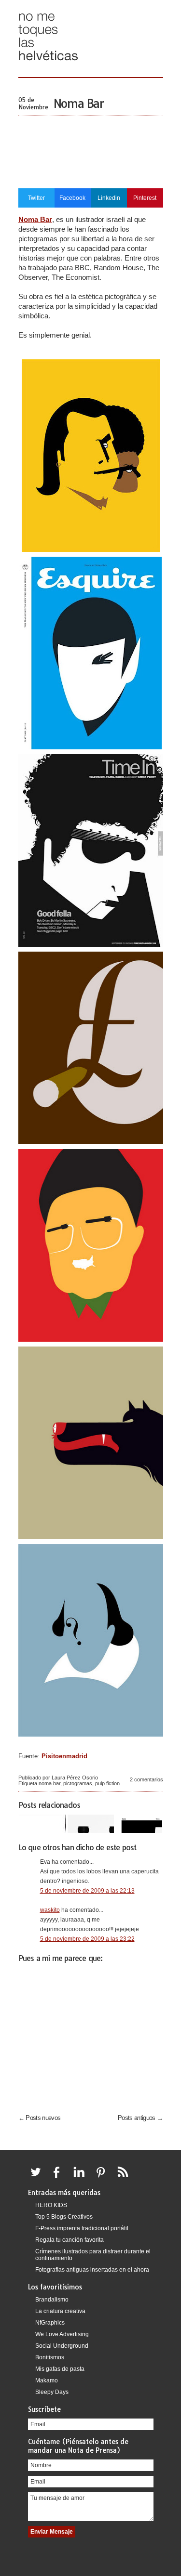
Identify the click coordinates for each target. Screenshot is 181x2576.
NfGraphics (50, 2323)
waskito (50, 1910)
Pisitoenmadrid (64, 1756)
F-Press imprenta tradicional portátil (82, 2228)
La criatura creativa (60, 2311)
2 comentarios (146, 1779)
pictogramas (78, 1783)
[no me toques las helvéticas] (48, 64)
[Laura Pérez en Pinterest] (103, 2178)
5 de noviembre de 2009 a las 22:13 (87, 1891)
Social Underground (62, 2346)
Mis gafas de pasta (60, 2369)
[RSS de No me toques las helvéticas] (125, 2178)
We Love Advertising (62, 2334)
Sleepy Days (52, 2392)
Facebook (72, 198)
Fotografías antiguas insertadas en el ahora (92, 2270)
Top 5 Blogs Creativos (64, 2217)
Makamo (47, 2380)
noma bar (49, 1783)
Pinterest (145, 198)
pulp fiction (107, 1783)
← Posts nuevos (40, 2118)
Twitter (36, 198)
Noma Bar (78, 104)
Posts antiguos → (140, 2118)
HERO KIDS (51, 2205)
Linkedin (109, 198)
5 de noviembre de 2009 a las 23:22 (87, 1939)
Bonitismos (50, 2357)
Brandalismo (52, 2300)
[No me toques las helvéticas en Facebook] (60, 2178)
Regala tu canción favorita (70, 2240)
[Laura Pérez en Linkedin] (82, 2178)
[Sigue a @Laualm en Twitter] (38, 2178)
